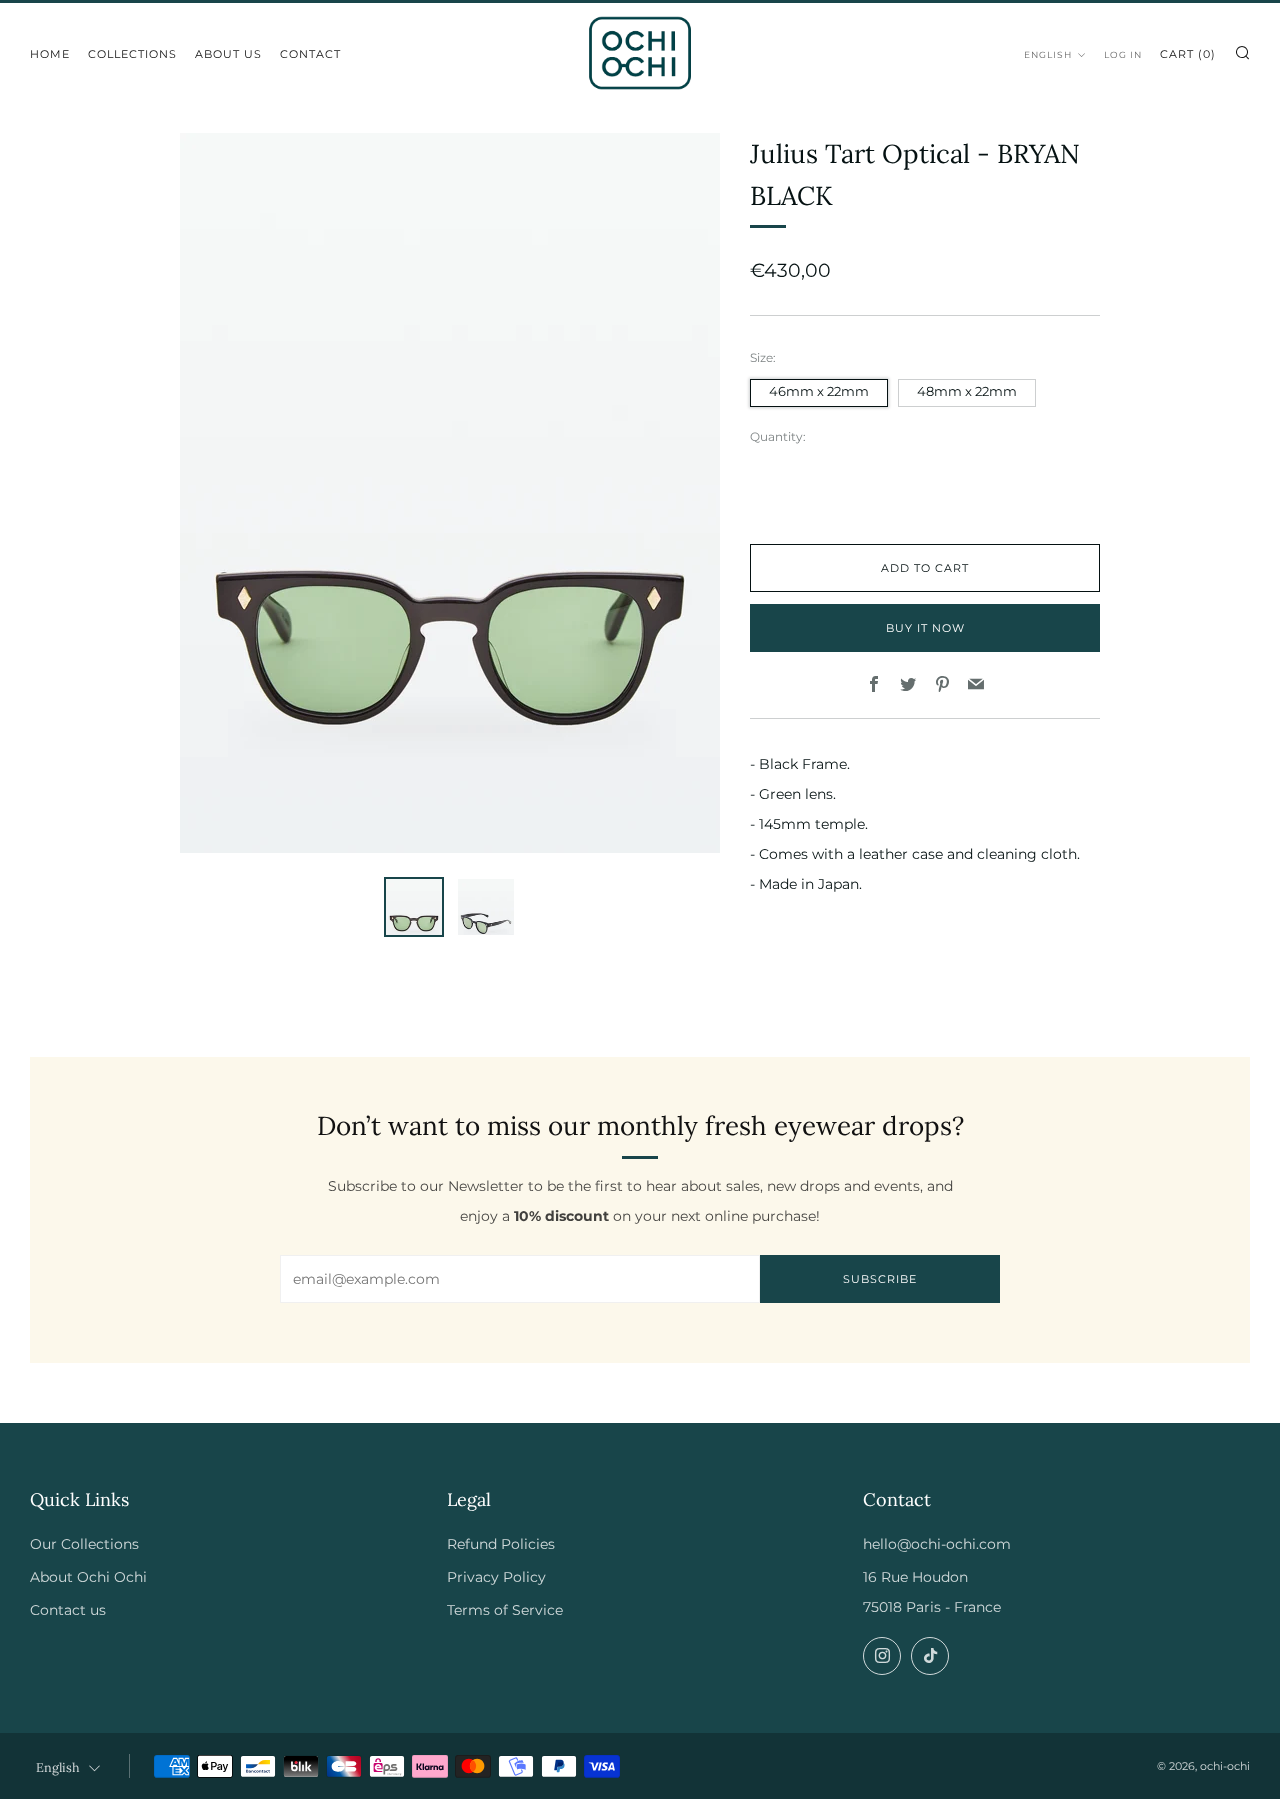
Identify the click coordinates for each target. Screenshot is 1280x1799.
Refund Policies (501, 1544)
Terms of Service (505, 1610)
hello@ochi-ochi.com (937, 1544)
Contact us (68, 1610)
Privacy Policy (496, 1577)
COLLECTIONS (132, 54)
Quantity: (778, 437)
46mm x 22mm (819, 391)
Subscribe (880, 1279)
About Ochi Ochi (88, 1577)
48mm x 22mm (967, 391)
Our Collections (84, 1544)
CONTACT (310, 54)
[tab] (414, 907)
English (1048, 54)
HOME (50, 54)
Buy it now (925, 628)
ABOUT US (228, 54)
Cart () (1188, 54)
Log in (1123, 54)
